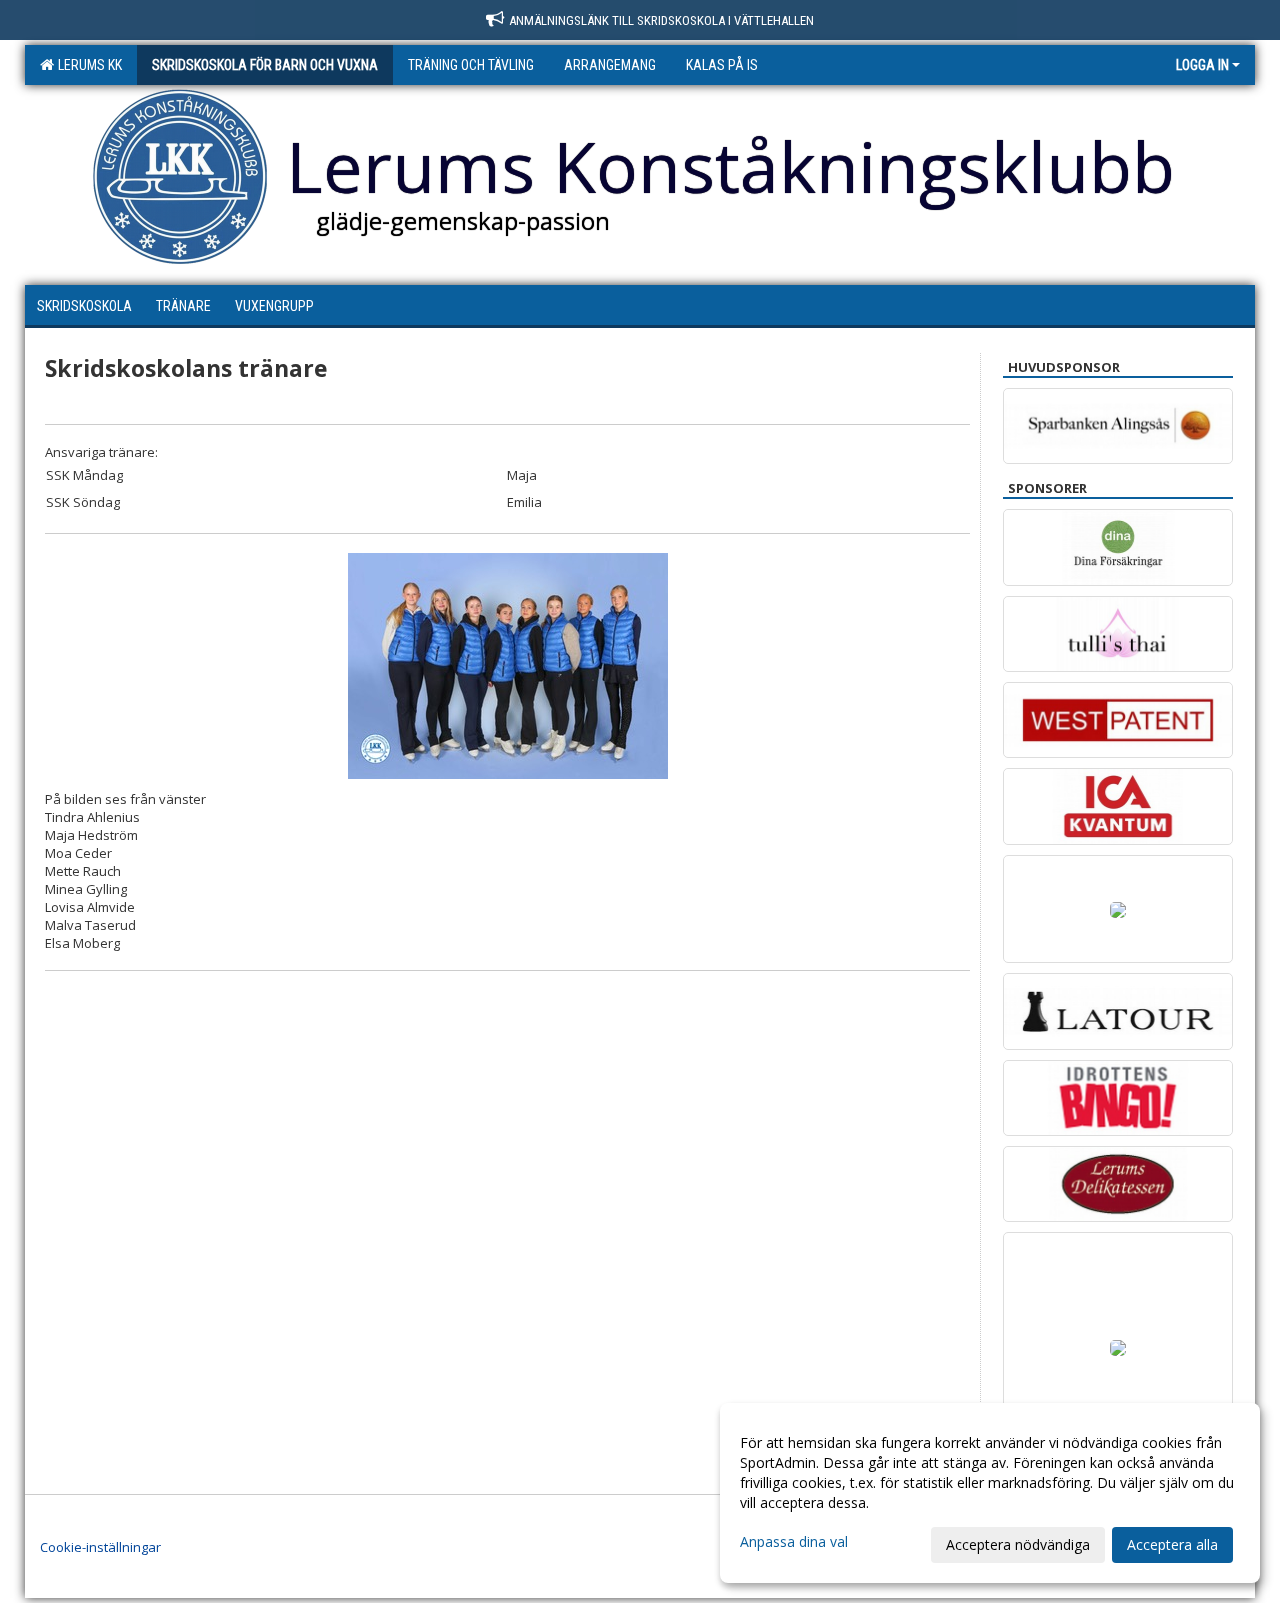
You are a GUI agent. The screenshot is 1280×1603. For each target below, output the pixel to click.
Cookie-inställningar (100, 1547)
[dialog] (990, 1493)
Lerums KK (87, 65)
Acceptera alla (1172, 1544)
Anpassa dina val (794, 1542)
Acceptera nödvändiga (1018, 1544)
